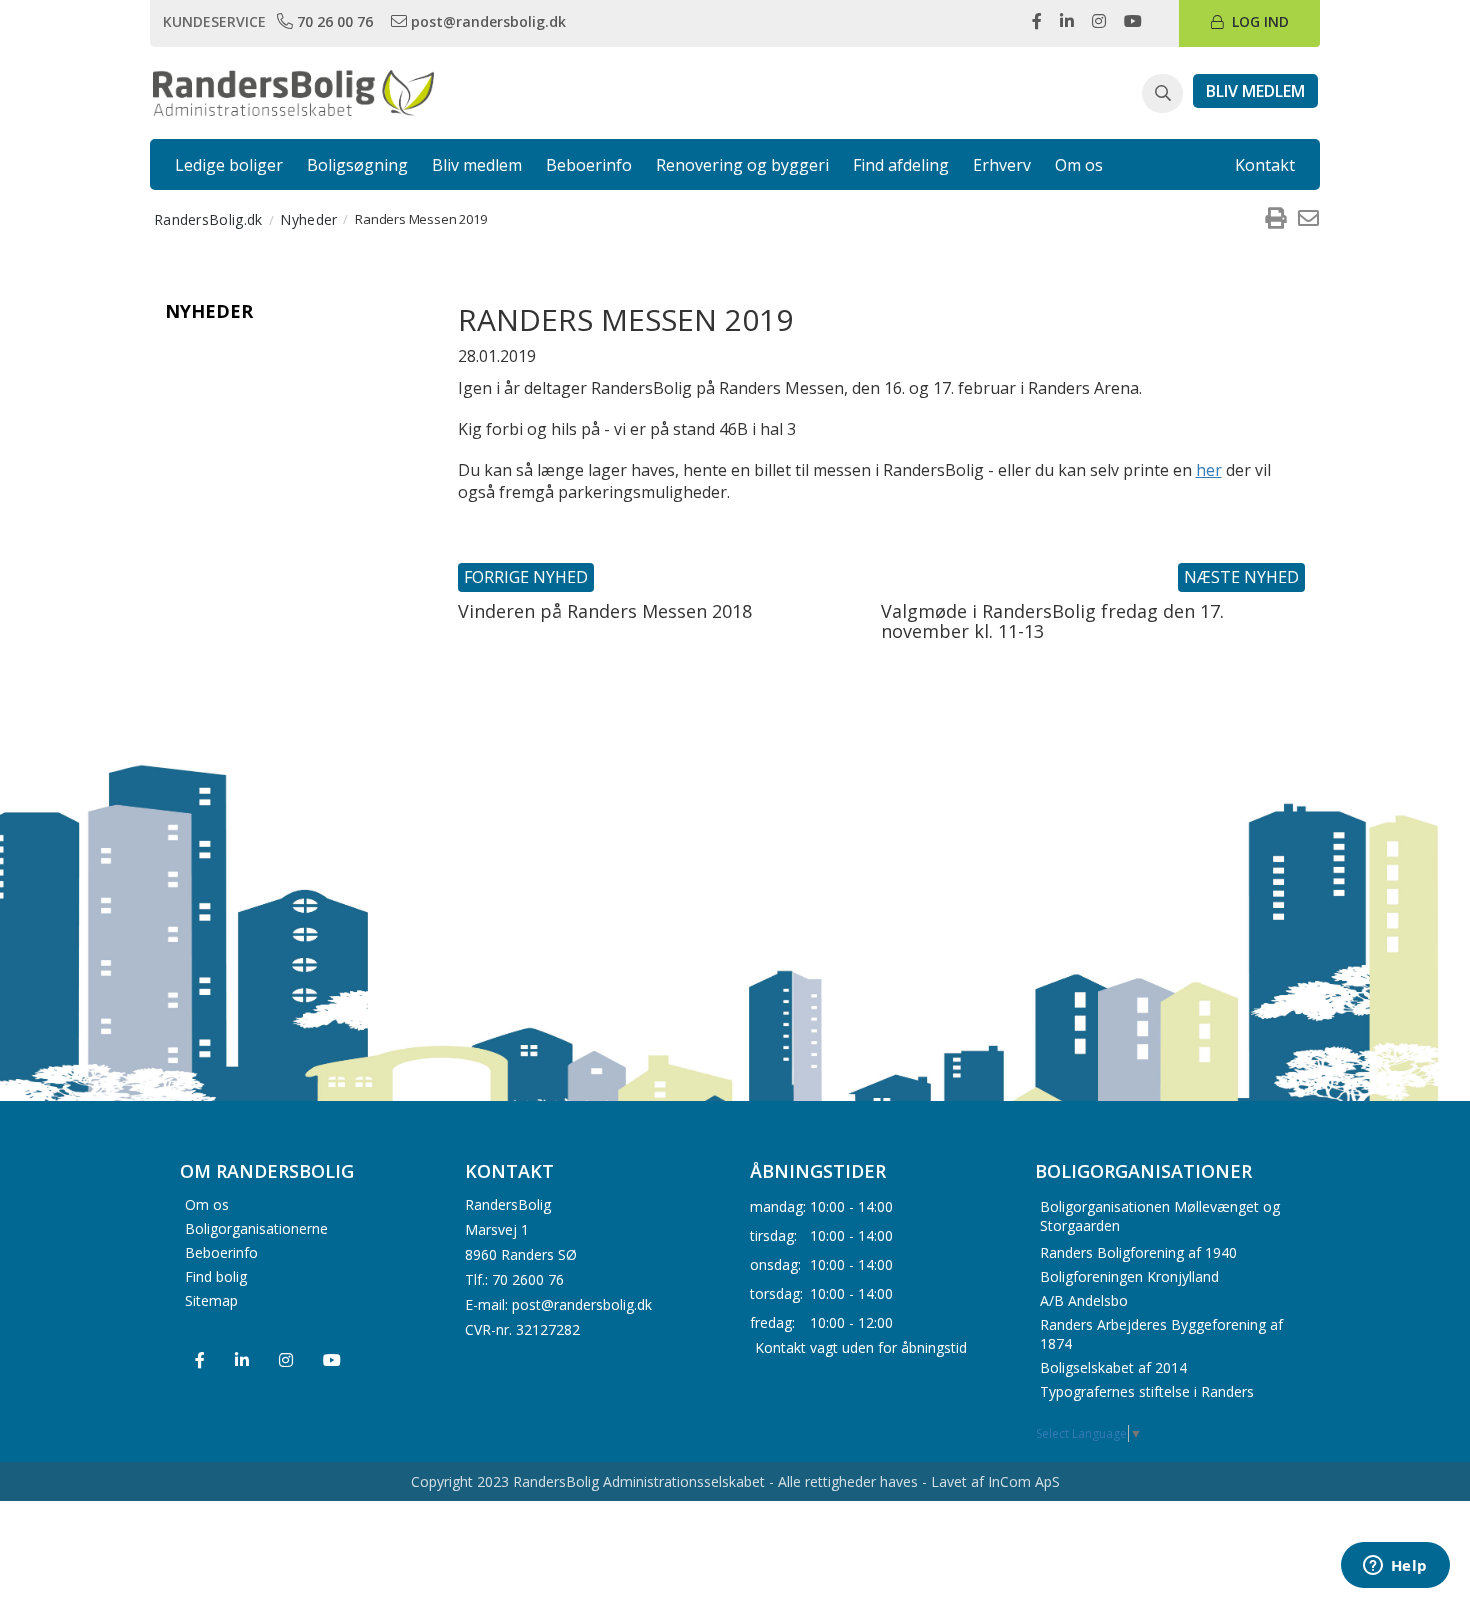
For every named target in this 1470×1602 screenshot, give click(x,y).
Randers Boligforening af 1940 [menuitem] (1138, 1252)
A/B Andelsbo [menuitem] (1084, 1300)
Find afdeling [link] (901, 165)
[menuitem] (1275, 219)
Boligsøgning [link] (357, 165)
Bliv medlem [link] (477, 165)
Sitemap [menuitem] (211, 1300)
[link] (327, 21)
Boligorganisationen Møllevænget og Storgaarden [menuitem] (1160, 1216)
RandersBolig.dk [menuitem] (208, 219)
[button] (1162, 94)
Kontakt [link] (1265, 165)
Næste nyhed (1241, 577)
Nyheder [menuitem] (308, 219)
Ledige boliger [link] (229, 165)
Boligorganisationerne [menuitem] (256, 1228)
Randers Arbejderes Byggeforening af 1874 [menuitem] (1161, 1334)
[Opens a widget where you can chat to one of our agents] (1395, 1567)
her (1209, 470)
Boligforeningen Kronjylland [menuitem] (1129, 1276)
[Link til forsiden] (293, 91)
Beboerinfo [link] (589, 165)
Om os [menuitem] (207, 1204)
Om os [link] (1079, 165)
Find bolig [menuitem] (216, 1276)
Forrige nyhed (526, 577)
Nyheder (209, 311)
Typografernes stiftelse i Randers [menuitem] (1147, 1391)
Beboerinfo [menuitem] (221, 1252)
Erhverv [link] (1002, 165)
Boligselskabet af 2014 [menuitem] (1113, 1367)
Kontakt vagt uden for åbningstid (861, 1346)
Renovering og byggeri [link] (742, 165)
